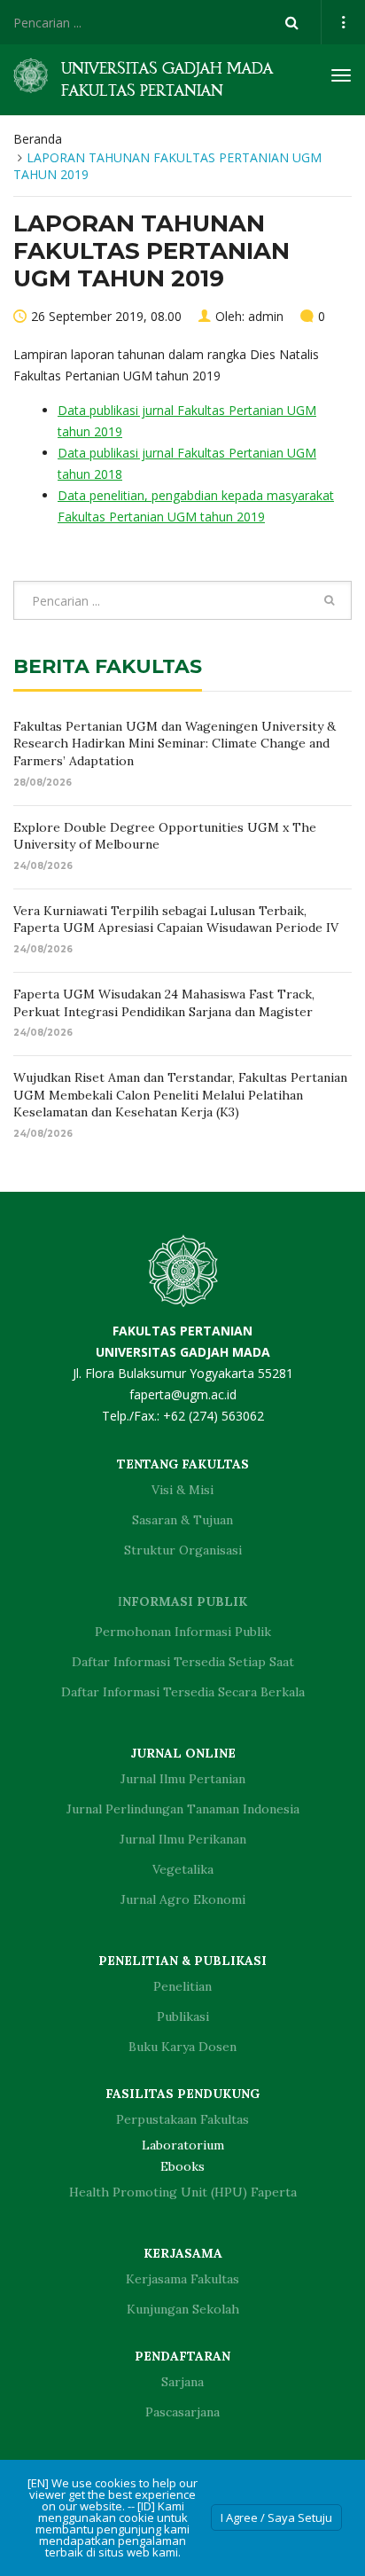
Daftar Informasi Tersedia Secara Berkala (183, 1692)
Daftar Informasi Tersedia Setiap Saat (183, 1662)
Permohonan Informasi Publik (183, 1632)
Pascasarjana (182, 2412)
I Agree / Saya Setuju (276, 2517)
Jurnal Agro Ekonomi (183, 1899)
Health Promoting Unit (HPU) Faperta (183, 2192)
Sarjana (182, 2382)
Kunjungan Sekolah (183, 2309)
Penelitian (182, 1986)
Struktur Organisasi (183, 1550)
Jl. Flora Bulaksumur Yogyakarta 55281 (183, 1352)
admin (266, 316)
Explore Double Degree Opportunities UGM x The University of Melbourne (165, 836)
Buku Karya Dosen (182, 2047)
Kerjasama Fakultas (182, 2279)
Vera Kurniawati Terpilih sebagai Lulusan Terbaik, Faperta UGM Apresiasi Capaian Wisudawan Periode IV (176, 920)
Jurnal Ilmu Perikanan (183, 1839)
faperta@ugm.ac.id (183, 1394)
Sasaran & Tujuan (182, 1520)
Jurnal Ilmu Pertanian (183, 1779)
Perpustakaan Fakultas (182, 2119)
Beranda (38, 139)
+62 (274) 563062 (214, 1416)
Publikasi (183, 2016)
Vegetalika (183, 1869)
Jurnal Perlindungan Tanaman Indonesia (183, 1809)
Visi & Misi (182, 1490)
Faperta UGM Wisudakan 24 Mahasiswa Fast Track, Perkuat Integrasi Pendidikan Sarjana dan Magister (164, 1003)
